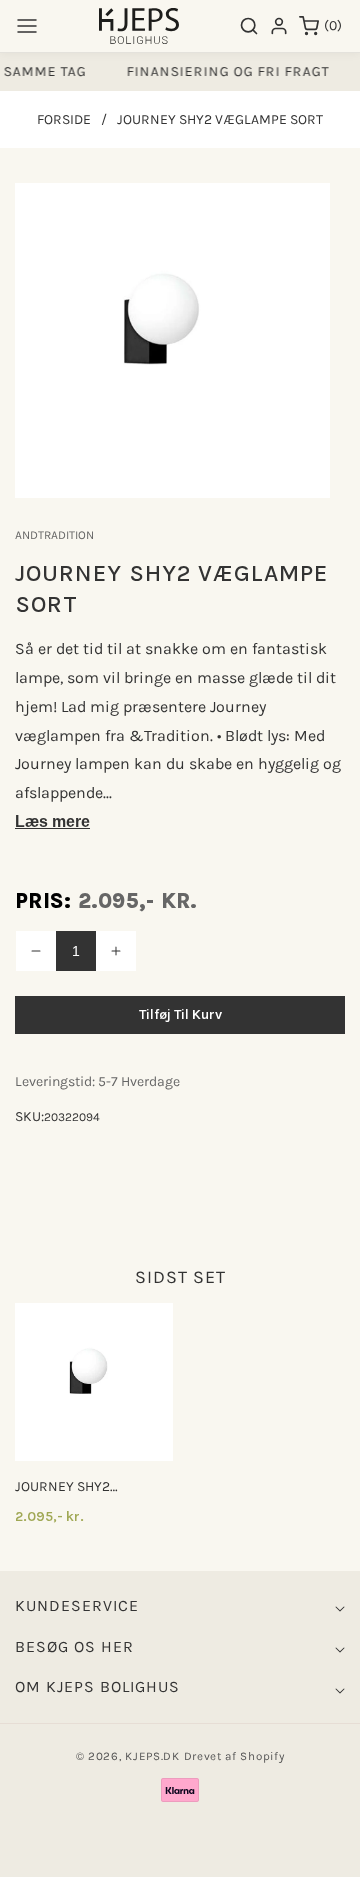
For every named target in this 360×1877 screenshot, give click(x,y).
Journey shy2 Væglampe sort (69, 1487)
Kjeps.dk (152, 1756)
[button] (27, 26)
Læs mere (52, 821)
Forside (64, 119)
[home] (180, 1852)
